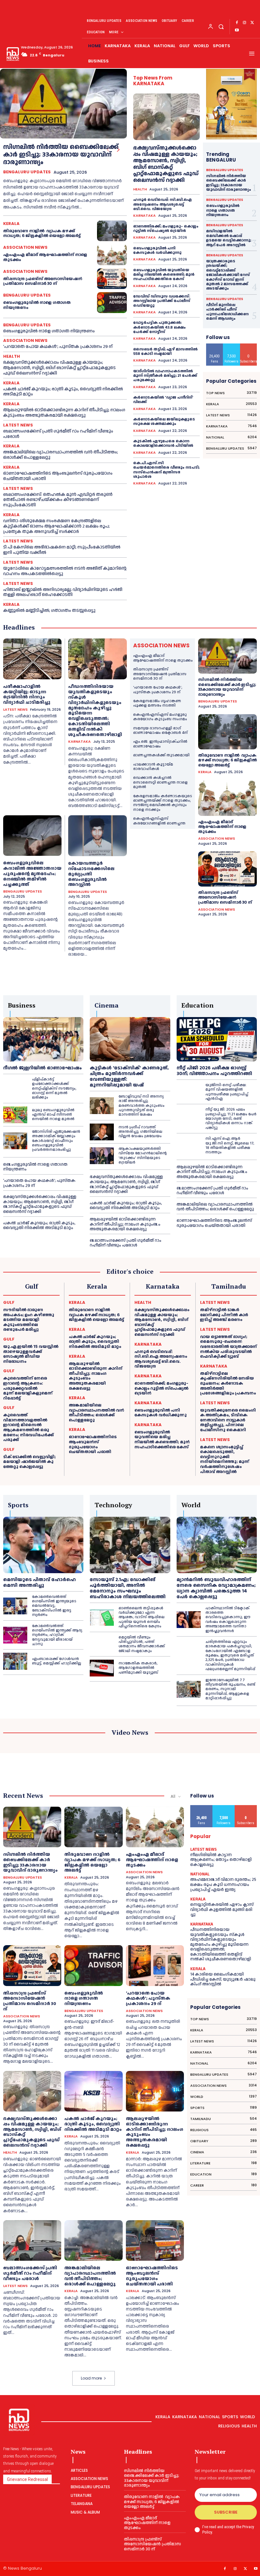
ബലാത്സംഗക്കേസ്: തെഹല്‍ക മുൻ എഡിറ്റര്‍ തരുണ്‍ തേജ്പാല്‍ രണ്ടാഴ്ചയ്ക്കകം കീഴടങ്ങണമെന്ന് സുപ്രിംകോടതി (58, 500)
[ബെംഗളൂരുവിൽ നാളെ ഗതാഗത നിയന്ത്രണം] (112, 303)
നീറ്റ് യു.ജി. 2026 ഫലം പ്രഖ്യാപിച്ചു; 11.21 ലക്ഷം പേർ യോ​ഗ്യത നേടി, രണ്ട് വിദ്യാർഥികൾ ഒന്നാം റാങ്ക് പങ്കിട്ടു (231, 1119)
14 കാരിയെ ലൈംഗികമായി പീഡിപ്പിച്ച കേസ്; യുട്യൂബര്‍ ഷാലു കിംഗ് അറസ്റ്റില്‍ (223, 1979)
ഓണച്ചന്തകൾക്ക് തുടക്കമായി (161, 755)
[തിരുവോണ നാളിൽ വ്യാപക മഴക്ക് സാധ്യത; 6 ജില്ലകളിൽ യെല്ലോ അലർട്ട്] (112, 231)
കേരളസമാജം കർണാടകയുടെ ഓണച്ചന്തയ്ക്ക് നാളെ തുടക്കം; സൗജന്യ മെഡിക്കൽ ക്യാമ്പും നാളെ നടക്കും (163, 803)
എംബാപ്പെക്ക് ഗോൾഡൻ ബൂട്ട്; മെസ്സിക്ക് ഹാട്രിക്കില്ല (57, 1661)
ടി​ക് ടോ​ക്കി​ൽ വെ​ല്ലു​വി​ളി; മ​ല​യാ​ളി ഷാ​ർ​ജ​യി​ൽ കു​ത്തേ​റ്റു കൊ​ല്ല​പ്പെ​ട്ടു (29, 1462)
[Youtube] (237, 30)
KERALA (11, 224)
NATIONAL (200, 1874)
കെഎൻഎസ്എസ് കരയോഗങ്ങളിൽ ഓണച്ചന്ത (159, 821)
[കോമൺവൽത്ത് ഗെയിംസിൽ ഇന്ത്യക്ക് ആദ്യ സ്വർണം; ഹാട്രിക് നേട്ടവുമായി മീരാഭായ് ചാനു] (15, 1635)
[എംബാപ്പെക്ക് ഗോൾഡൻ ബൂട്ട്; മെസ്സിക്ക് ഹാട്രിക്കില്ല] (15, 1661)
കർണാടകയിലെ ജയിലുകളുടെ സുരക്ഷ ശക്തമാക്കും (164, 422)
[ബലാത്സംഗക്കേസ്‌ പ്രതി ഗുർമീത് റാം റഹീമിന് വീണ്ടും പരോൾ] (32, 2240)
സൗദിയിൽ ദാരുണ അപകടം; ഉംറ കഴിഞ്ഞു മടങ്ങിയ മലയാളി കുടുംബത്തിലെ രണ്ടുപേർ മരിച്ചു (29, 1320)
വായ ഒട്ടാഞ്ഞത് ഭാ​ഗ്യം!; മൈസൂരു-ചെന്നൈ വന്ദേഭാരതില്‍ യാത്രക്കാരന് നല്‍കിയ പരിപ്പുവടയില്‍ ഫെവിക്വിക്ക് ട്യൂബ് (228, 1347)
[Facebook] (237, 23)
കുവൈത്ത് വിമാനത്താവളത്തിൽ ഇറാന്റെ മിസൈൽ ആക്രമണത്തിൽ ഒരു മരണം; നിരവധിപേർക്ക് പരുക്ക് (28, 1427)
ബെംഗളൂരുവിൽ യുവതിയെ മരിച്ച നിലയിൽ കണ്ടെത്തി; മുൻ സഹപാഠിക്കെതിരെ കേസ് (164, 275)
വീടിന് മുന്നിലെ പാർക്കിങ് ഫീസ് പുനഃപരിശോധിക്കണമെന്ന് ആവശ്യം (227, 312)
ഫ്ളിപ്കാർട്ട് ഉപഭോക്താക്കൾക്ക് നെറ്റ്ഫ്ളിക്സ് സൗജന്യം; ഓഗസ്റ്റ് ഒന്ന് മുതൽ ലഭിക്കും (54, 1089)
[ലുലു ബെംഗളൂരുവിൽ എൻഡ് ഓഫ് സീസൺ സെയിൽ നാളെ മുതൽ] (15, 1115)
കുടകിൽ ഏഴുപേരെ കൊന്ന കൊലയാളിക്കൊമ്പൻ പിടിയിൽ (163, 443)
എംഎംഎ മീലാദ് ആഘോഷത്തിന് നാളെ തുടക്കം (45, 257)
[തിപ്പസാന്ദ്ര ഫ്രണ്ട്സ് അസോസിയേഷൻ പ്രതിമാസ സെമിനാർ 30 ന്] (112, 279)
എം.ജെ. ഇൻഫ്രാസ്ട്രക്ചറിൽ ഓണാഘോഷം (160, 744)
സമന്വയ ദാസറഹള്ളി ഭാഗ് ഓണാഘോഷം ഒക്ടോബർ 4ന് (160, 731)
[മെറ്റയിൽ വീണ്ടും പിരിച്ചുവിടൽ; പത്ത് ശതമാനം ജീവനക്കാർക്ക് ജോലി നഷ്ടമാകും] (102, 1644)
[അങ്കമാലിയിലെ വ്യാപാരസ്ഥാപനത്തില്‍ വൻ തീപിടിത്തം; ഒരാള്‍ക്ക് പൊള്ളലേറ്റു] (93, 2240)
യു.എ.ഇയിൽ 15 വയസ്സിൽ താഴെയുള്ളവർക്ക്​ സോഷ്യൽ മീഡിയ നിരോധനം (31, 1354)
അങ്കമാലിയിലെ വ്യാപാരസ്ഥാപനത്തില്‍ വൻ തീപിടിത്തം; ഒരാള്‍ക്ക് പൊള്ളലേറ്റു (61, 455)
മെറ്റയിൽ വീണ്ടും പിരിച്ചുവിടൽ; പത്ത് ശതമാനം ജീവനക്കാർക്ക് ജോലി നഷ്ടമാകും (142, 1644)
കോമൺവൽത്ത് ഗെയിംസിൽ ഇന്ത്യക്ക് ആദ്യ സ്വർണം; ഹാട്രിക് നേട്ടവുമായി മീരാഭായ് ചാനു (57, 1635)
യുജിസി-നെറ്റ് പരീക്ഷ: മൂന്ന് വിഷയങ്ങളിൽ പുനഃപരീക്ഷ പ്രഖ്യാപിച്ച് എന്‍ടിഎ (227, 1092)
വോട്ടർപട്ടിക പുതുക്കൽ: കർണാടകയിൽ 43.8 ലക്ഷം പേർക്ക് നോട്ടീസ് (159, 327)
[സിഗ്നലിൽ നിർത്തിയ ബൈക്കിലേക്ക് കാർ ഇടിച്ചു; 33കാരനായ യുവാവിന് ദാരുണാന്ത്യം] (63, 104)
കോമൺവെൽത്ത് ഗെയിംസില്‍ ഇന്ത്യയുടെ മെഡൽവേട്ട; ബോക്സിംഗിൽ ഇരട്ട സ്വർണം (54, 1606)
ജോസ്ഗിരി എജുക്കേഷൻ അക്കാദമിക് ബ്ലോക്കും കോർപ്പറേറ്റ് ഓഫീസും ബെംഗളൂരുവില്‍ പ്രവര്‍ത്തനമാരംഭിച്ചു (56, 1141)
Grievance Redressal (27, 2479)
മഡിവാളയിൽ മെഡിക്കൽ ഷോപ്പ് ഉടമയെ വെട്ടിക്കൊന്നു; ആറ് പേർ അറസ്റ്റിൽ (229, 238)
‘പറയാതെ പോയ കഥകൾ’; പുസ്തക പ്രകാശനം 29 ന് (58, 347)
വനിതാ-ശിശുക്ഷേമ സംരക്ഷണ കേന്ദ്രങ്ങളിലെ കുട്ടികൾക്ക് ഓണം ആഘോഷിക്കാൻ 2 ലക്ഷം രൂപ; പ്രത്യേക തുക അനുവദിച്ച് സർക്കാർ (56, 526)
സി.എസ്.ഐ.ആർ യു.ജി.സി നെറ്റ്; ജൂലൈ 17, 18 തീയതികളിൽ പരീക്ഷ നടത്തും (230, 1145)
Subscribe (249, 346)
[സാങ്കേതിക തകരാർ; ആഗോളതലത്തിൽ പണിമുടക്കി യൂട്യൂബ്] (102, 1668)
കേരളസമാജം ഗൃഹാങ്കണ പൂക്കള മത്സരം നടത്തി (157, 703)
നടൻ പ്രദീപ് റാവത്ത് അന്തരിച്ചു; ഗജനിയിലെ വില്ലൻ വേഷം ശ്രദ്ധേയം (140, 1132)
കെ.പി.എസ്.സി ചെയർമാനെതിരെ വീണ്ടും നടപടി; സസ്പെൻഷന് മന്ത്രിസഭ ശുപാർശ (166, 470)
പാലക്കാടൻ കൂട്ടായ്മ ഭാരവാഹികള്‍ (153, 767)
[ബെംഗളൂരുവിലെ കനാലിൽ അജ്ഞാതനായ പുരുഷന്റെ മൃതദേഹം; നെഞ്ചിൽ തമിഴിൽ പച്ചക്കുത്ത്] (32, 836)
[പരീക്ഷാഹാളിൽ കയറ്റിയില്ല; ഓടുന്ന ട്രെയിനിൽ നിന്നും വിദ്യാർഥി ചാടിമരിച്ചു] (32, 659)
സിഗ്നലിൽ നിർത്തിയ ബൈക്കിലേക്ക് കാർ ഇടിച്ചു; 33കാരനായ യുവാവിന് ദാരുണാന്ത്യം (61, 155)
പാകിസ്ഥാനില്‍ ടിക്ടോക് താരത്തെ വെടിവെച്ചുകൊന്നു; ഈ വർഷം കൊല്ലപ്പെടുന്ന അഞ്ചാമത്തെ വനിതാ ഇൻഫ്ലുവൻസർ (228, 1620)
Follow (232, 346)
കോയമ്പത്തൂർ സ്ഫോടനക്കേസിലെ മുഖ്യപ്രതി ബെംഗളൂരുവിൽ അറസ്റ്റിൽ (91, 874)
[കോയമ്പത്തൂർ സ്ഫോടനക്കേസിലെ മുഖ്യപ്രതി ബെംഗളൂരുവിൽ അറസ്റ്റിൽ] (97, 836)
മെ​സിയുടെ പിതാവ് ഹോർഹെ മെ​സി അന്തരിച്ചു (39, 1583)
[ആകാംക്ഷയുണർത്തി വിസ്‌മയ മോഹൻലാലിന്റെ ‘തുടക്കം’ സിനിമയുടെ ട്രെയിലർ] (102, 1156)
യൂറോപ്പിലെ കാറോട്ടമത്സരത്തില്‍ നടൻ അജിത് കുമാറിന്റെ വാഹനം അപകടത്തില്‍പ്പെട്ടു (65, 571)
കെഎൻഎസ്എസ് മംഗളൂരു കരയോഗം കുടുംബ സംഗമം (160, 717)
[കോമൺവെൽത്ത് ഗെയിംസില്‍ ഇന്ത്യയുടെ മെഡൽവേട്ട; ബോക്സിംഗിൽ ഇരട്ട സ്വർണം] (15, 1606)
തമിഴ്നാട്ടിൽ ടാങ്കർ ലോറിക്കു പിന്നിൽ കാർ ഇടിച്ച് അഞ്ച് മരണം (224, 1315)
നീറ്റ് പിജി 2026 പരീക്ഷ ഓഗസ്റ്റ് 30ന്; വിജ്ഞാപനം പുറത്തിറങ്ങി (214, 1071)
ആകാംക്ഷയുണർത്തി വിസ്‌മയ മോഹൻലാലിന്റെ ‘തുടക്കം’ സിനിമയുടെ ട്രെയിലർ (143, 1156)
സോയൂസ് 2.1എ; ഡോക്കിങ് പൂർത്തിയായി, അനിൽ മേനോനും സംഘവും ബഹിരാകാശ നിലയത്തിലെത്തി (128, 1588)
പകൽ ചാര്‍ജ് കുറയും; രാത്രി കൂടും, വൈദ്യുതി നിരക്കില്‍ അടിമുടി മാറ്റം (63, 392)
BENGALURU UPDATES (27, 172)
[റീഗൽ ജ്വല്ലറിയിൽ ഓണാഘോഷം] (43, 1039)
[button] (221, 26)
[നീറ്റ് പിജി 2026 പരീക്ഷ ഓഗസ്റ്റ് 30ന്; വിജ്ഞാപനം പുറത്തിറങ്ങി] (217, 1039)
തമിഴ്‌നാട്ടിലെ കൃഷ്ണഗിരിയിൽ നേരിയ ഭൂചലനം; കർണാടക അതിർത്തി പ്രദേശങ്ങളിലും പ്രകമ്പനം (228, 1383)
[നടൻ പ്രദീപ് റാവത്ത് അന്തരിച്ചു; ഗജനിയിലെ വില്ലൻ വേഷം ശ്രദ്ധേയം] (102, 1132)
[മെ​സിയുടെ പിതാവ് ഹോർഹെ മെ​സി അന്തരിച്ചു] (43, 1545)
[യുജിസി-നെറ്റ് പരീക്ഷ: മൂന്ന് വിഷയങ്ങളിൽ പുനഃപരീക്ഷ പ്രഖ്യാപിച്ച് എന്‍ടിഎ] (189, 1092)
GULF (9, 1302)
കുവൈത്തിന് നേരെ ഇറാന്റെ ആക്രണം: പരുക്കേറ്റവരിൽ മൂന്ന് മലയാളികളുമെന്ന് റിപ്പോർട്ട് (28, 1388)
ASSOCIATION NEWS (25, 247)
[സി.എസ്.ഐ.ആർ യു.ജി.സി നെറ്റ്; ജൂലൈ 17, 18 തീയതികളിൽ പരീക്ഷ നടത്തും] (189, 1146)
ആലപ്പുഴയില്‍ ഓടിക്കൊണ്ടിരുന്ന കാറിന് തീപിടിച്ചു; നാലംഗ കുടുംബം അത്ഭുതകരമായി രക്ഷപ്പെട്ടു (64, 413)
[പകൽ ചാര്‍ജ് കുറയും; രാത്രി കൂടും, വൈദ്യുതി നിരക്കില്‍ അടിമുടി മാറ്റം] (93, 2091)
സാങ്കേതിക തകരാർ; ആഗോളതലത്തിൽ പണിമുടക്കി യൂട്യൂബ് (138, 1668)
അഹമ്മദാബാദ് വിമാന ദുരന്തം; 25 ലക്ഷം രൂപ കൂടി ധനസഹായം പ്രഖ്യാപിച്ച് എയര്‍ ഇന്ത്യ (223, 1884)
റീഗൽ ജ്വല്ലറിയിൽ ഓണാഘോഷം (42, 1068)
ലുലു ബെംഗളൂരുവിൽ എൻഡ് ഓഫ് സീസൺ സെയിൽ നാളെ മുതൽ (53, 1115)
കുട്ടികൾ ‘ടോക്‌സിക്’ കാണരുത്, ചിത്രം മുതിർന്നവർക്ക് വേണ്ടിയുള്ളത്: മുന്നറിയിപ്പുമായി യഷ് (129, 1077)
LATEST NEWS (18, 425)
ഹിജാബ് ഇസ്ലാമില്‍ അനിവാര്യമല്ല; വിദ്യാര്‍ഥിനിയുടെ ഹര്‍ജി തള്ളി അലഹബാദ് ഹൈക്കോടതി (63, 592)
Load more (91, 2378)
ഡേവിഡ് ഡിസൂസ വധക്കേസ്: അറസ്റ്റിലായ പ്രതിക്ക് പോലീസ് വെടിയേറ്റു (162, 301)
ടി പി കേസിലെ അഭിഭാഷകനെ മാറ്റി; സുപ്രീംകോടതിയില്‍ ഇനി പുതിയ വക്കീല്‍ (62, 550)
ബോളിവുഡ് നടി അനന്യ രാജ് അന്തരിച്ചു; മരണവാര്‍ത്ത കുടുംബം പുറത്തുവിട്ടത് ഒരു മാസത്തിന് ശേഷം (142, 1106)
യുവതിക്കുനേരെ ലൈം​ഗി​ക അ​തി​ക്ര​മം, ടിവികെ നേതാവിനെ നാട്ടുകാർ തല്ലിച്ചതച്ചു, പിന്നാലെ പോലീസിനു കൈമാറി (228, 1420)
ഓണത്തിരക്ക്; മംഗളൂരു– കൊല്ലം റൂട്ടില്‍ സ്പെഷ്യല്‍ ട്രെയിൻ (166, 229)
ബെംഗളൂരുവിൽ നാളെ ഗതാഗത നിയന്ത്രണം (37, 305)
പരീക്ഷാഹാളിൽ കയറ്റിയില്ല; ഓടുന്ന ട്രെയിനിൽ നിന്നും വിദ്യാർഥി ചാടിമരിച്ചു (27, 695)
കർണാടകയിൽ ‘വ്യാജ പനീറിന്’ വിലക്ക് (163, 400)
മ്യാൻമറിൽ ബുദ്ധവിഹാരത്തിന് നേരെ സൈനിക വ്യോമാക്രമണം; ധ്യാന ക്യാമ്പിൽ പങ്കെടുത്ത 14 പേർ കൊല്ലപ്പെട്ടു (216, 1588)
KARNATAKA (144, 216)
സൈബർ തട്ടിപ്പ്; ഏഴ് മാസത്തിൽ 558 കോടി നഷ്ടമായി (165, 352)
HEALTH (12, 356)
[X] (252, 23)
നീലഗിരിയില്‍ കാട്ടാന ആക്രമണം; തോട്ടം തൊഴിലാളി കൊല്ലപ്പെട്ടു (221, 1860)
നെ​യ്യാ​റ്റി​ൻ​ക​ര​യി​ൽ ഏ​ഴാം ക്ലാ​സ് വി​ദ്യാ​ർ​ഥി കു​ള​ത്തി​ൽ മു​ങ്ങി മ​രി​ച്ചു (222, 1910)
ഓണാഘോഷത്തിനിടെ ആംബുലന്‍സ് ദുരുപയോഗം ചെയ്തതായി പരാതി (58, 476)
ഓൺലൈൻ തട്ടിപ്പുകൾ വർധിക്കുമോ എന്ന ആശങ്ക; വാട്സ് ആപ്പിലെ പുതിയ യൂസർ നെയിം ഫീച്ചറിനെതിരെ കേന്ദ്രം (142, 1617)
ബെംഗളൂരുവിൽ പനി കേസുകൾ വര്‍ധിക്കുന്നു (158, 250)
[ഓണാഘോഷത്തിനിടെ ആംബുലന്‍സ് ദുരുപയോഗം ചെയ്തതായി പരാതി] (155, 2240)
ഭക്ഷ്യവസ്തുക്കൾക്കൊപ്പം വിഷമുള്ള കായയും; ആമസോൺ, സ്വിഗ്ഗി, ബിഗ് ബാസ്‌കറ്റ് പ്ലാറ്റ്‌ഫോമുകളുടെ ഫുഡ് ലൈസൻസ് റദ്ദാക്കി (59, 368)
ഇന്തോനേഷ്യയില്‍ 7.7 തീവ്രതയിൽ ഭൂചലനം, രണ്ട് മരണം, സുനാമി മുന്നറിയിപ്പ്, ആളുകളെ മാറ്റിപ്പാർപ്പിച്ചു (230, 1689)
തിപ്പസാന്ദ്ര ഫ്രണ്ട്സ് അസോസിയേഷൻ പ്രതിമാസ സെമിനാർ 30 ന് (43, 281)
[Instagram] (244, 23)
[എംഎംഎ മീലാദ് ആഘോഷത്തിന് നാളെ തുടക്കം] (112, 255)
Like (215, 346)
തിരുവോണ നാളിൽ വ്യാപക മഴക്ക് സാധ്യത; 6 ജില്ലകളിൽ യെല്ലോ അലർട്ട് (42, 234)
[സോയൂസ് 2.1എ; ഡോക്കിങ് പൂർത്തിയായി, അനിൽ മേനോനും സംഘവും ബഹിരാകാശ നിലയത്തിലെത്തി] (130, 1545)
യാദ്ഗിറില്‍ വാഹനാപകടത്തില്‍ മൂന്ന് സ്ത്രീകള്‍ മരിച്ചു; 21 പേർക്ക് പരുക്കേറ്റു (165, 376)
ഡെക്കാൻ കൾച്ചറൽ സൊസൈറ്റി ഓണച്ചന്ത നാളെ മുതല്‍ (160, 782)
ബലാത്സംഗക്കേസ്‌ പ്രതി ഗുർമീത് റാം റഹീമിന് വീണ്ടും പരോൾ (58, 434)
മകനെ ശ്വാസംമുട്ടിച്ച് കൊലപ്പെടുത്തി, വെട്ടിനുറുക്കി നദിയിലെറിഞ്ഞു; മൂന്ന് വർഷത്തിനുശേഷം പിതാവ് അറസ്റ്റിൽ (225, 1459)
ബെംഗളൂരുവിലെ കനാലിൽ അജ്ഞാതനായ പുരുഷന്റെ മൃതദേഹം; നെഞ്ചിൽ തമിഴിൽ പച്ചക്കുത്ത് (32, 874)
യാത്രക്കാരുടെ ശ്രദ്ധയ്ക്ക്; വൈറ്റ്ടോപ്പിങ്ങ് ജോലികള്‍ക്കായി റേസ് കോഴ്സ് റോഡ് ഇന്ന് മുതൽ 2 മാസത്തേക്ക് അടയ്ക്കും (228, 275)
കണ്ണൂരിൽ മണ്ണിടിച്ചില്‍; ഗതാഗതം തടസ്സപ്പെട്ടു (49, 611)
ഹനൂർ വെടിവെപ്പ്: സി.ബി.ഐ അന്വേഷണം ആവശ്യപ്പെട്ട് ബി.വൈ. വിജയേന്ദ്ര (162, 204)
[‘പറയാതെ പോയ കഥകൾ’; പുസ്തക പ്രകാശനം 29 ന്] (155, 1965)
